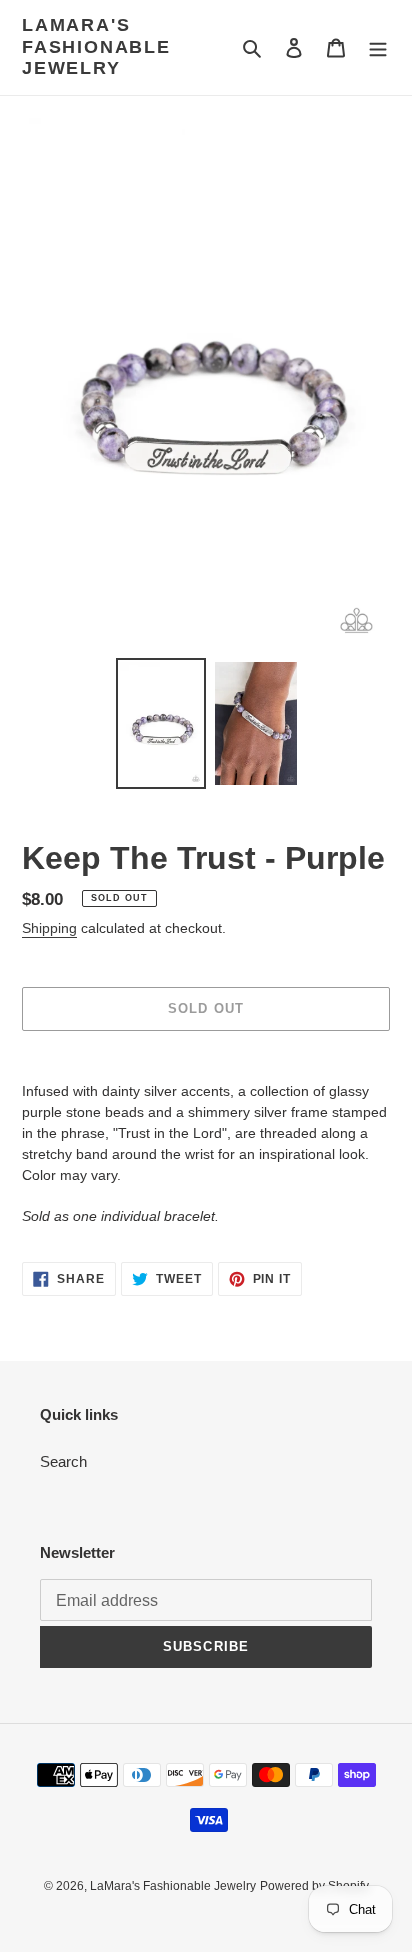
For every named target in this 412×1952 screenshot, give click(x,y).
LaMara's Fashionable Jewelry (96, 46)
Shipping (49, 928)
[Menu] (378, 47)
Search (63, 1461)
